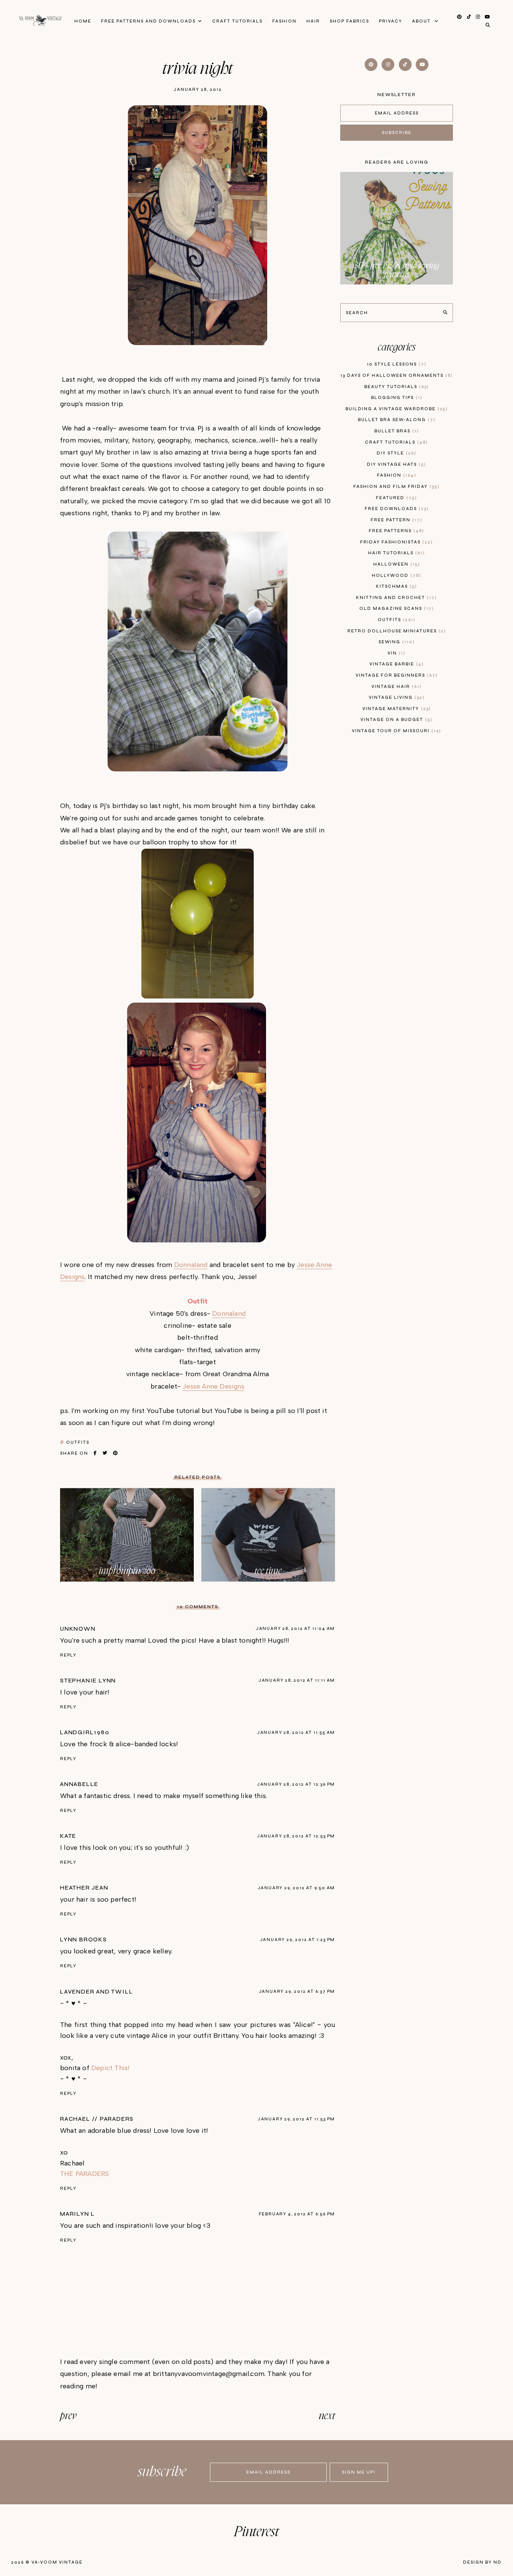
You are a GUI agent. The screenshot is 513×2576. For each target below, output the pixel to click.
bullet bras (396, 431)
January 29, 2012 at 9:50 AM (296, 1888)
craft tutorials (395, 442)
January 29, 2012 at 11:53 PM (296, 2119)
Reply (68, 1655)
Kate (68, 1836)
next (327, 2416)
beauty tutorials (396, 387)
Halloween (396, 564)
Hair (313, 21)
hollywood (395, 576)
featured (395, 498)
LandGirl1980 (85, 1732)
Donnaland (191, 1265)
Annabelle (79, 1784)
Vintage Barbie (396, 664)
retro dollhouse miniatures (396, 631)
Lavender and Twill (97, 1992)
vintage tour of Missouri (395, 731)
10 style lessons (396, 364)
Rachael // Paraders (97, 2119)
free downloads (396, 509)
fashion (396, 475)
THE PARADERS (84, 2174)
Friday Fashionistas (395, 542)
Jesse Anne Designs (213, 1386)
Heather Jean (84, 1888)
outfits (78, 1442)
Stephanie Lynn (88, 1681)
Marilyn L (78, 2214)
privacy (391, 21)
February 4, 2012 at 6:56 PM (297, 2214)
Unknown (78, 1629)
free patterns (395, 531)
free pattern (395, 520)
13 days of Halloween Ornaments (396, 375)
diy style (395, 453)
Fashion (284, 21)
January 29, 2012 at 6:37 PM (297, 1991)
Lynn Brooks (84, 1940)
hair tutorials (395, 553)
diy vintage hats (395, 464)
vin (395, 653)
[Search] (445, 313)
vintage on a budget (395, 720)
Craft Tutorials (237, 21)
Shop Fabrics (349, 21)
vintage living (396, 697)
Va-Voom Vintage (57, 2562)
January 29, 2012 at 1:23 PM (298, 1940)
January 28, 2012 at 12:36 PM (296, 1784)
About (422, 21)
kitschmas (395, 586)
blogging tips (396, 398)
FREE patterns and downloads (148, 21)
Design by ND (482, 2562)
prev (68, 2416)
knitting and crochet (395, 598)
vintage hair (395, 687)
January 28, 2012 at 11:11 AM (297, 1680)
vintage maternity (396, 709)
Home (83, 21)
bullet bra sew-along (396, 420)
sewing (396, 642)
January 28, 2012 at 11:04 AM (295, 1629)
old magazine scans (396, 609)
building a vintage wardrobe (396, 409)
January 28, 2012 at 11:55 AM (296, 1733)
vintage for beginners (396, 675)
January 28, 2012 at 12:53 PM (296, 1836)
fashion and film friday (395, 487)
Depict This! (110, 2068)
